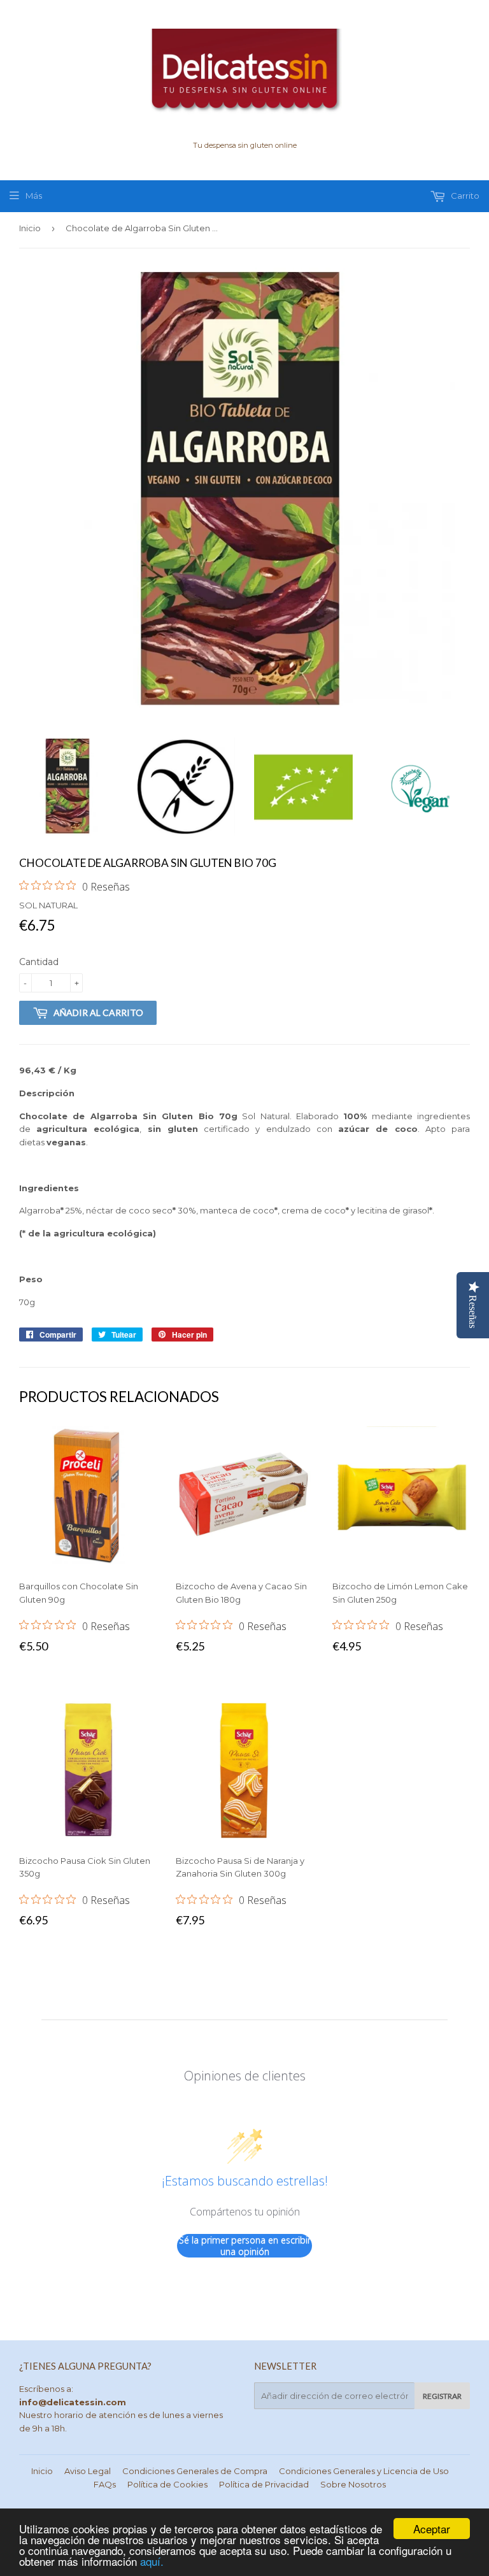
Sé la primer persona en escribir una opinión (245, 2246)
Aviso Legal (88, 2471)
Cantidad (39, 962)
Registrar (442, 2396)
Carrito (464, 196)
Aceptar (432, 2529)
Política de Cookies (167, 2484)
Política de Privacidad (264, 2484)
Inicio (30, 228)
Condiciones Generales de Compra (195, 2471)
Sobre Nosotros (353, 2484)
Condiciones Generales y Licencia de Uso (364, 2471)
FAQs (105, 2484)
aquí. (152, 2561)
